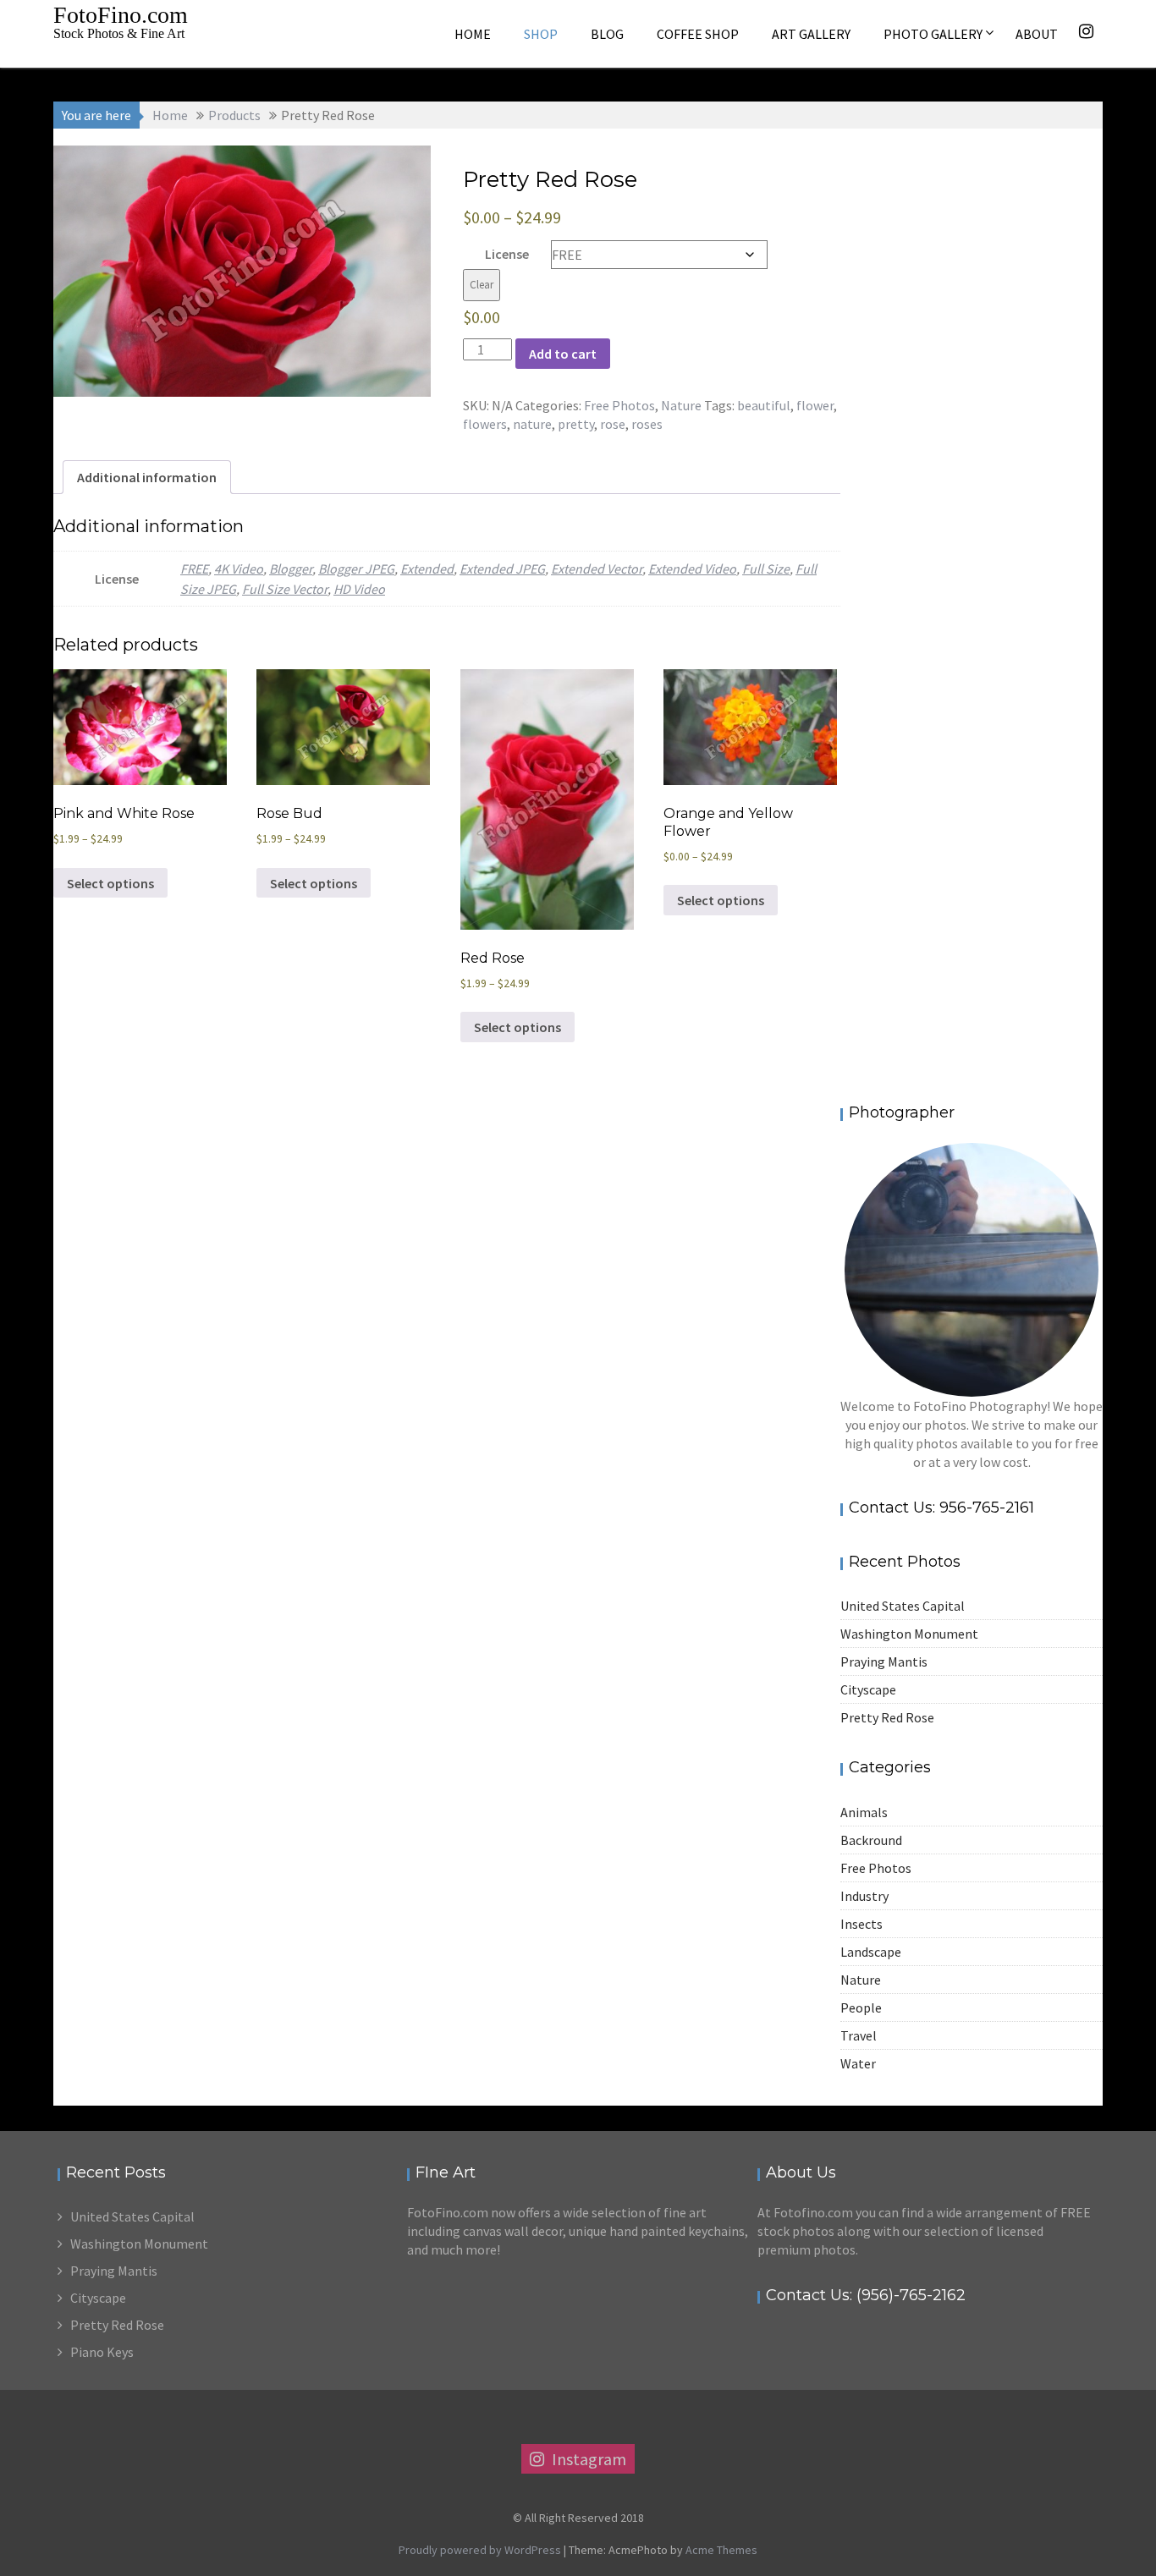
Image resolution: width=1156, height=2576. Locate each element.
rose (613, 424)
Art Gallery (811, 34)
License (507, 254)
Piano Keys (102, 2352)
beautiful (764, 405)
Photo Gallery (933, 34)
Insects (861, 1924)
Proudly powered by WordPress (480, 2550)
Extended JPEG (502, 568)
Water (858, 2063)
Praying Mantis (884, 1661)
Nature (681, 405)
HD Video (359, 589)
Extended (427, 568)
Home (473, 34)
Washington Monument (909, 1634)
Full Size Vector (285, 589)
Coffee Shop (698, 34)
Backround (871, 1840)
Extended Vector (597, 568)
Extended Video (692, 568)
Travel (859, 2035)
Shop (541, 34)
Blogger (291, 568)
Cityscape (868, 1689)
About (1037, 34)
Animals (864, 1812)
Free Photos (619, 405)
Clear (482, 285)
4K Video (239, 568)
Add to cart (563, 354)
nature (532, 424)
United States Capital (903, 1606)
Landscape (871, 1952)
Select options (110, 883)
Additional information (147, 477)
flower (815, 405)
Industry (864, 1896)
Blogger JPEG (356, 568)
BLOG (607, 34)
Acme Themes (721, 2550)
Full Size (766, 568)
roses (647, 424)
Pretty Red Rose (887, 1717)
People (861, 2008)
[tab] (147, 477)
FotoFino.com (121, 15)
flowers (485, 424)
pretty (576, 424)
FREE (194, 568)
